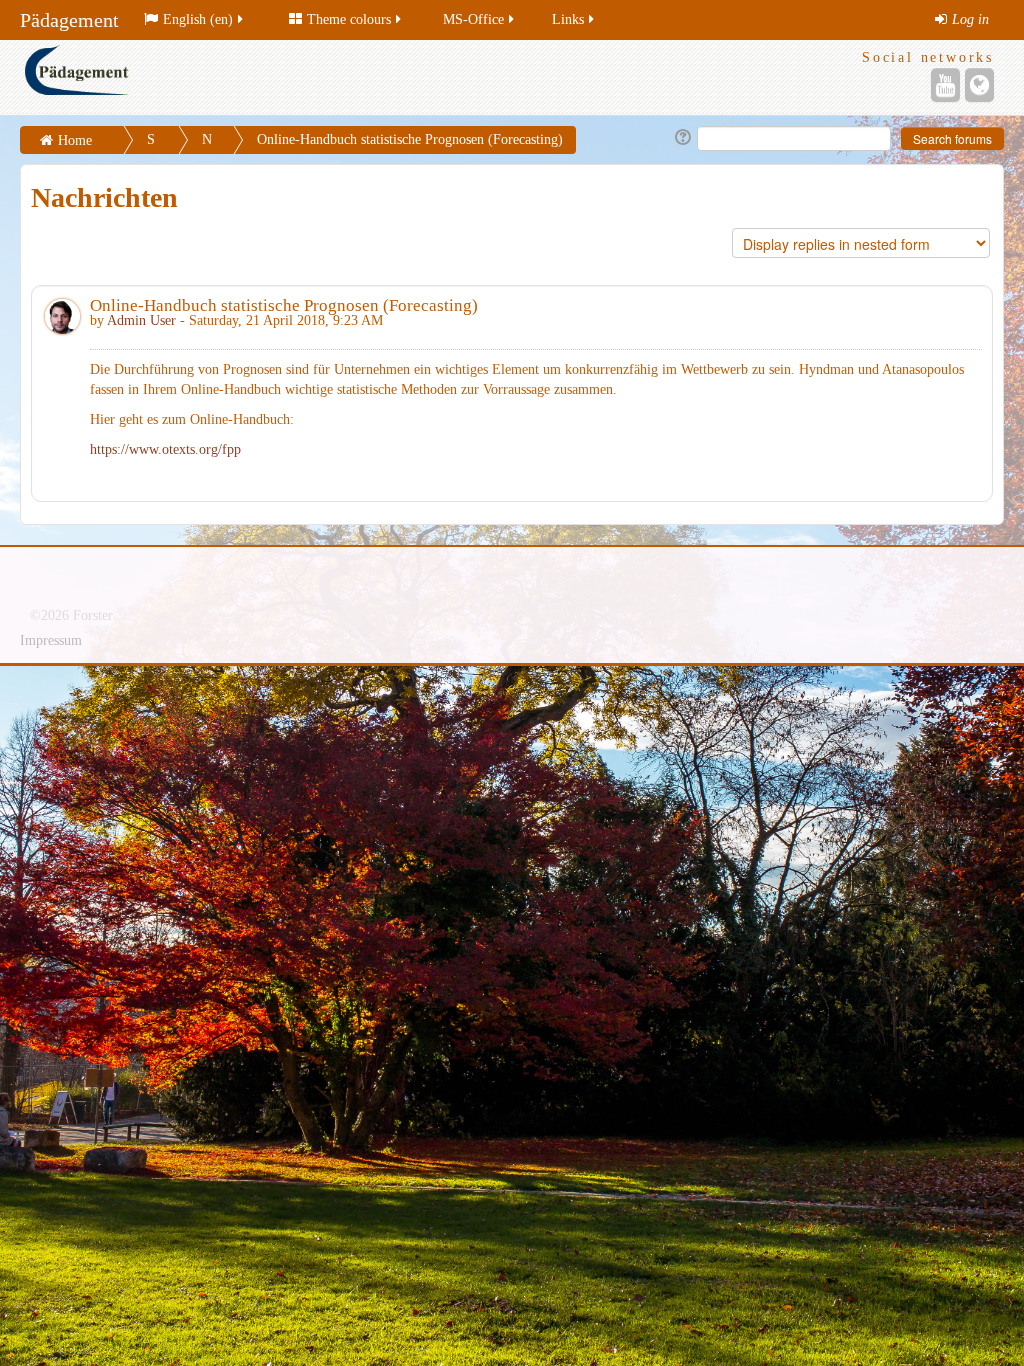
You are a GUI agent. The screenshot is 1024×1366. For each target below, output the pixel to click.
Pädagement (69, 20)
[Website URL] (979, 85)
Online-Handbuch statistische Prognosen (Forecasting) (410, 139)
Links (568, 19)
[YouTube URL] (945, 85)
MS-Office (473, 19)
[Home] (263, 77)
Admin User (141, 320)
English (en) (198, 19)
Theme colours (349, 19)
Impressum (51, 640)
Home (75, 140)
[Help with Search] (681, 137)
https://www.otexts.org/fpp (165, 449)
